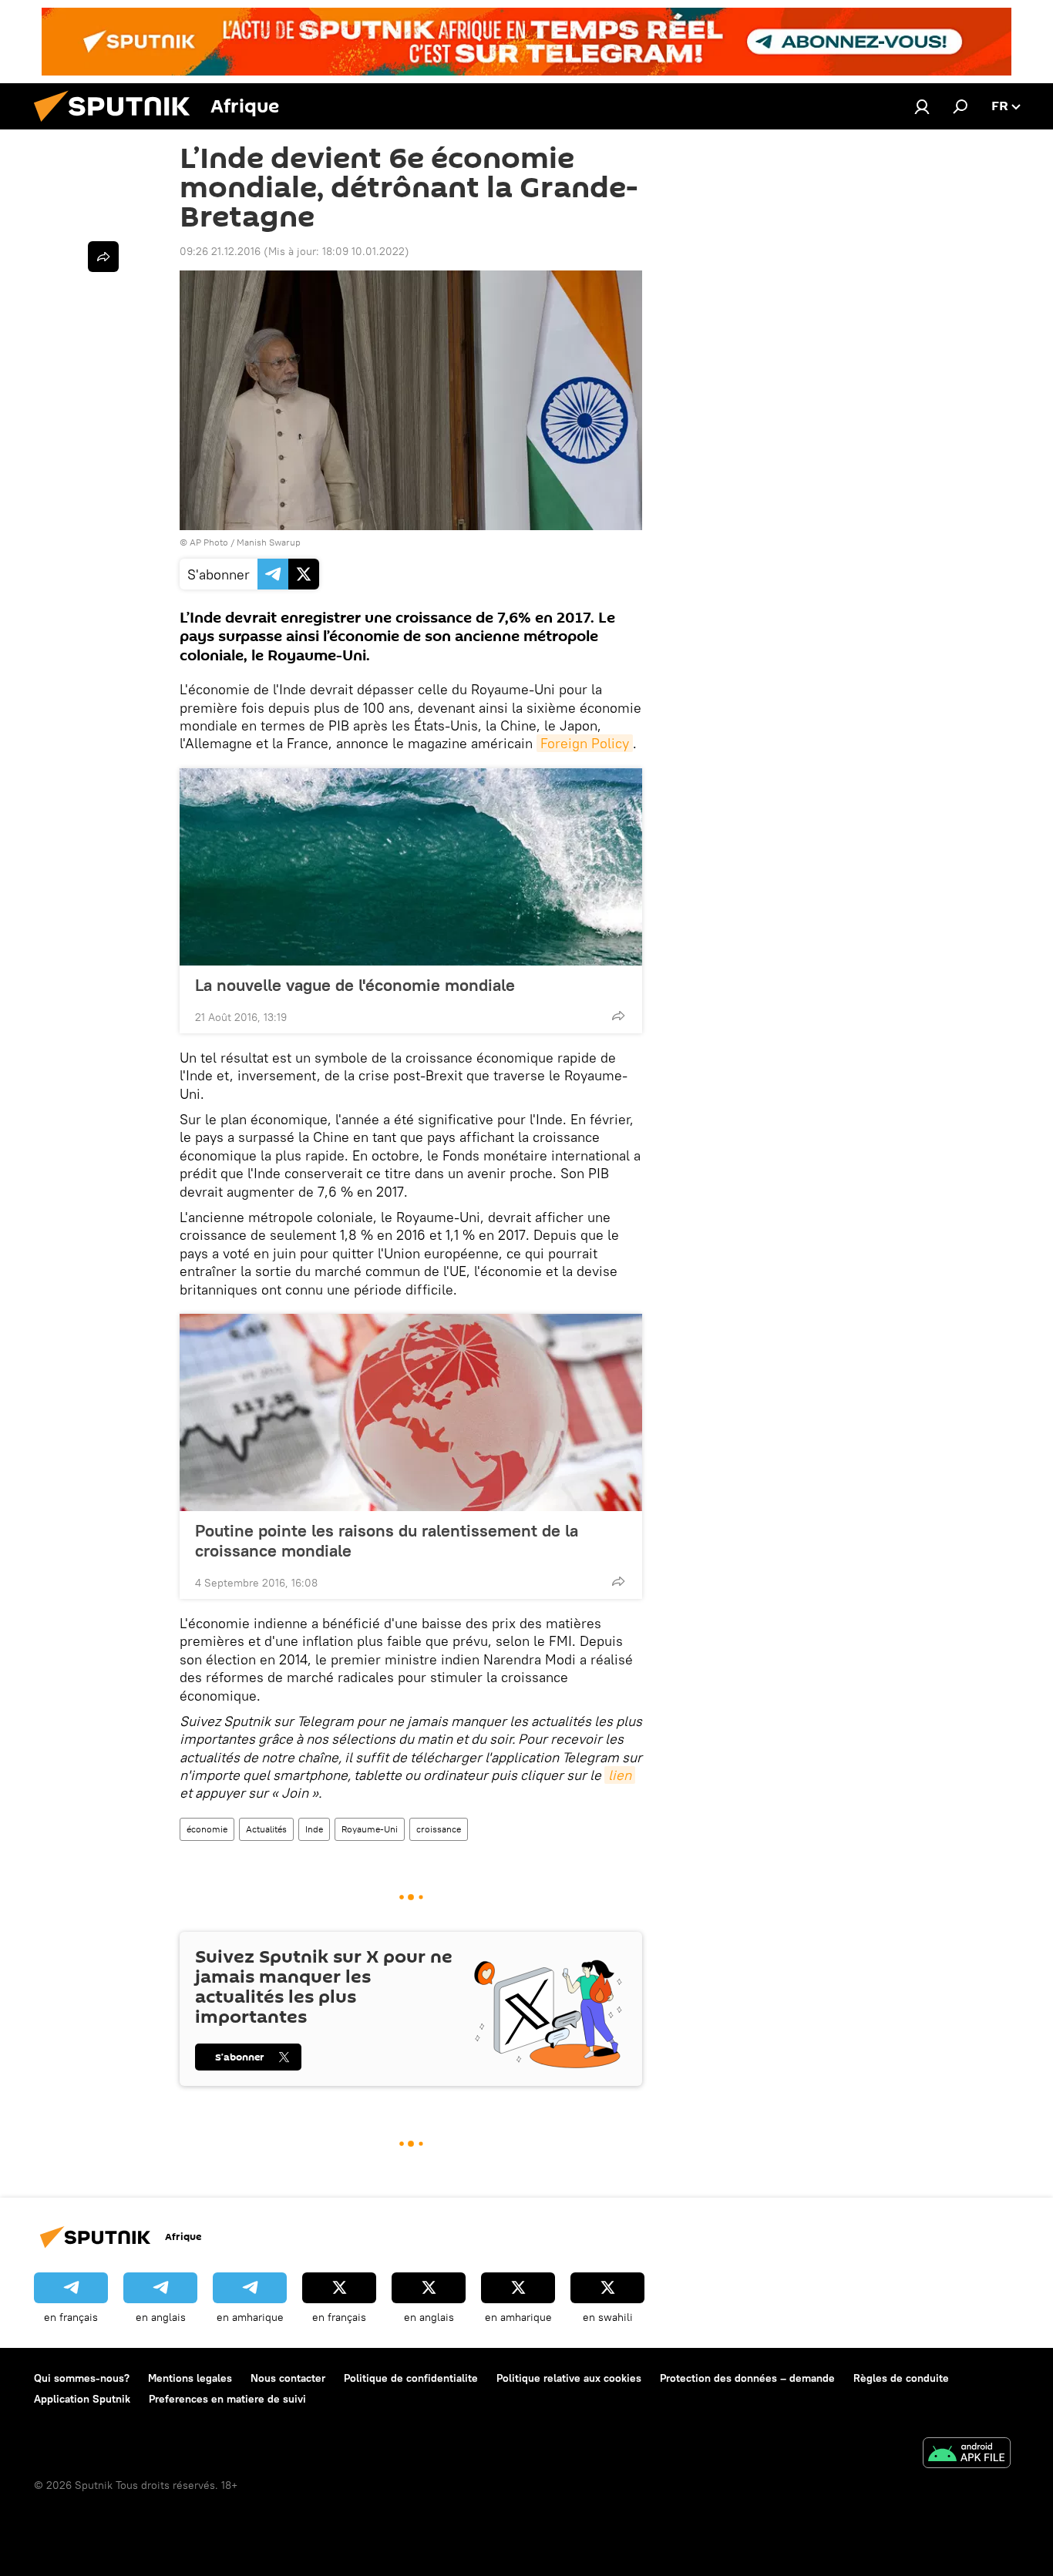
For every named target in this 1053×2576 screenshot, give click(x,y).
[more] (618, 1016)
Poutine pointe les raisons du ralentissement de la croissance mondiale (387, 1540)
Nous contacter (288, 2378)
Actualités (266, 1829)
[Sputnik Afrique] (118, 126)
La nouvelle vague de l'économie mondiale (355, 985)
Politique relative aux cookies (569, 2378)
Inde (314, 1829)
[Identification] (922, 106)
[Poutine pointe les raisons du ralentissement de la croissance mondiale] (411, 1412)
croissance (439, 1829)
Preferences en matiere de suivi (227, 2399)
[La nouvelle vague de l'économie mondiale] (411, 867)
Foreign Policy (585, 743)
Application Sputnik (82, 2399)
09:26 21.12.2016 (220, 251)
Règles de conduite (901, 2378)
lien (620, 1775)
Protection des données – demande (747, 2378)
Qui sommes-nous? (82, 2378)
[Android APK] (967, 2455)
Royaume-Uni (370, 1829)
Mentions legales (190, 2378)
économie (207, 1829)
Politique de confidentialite (411, 2378)
